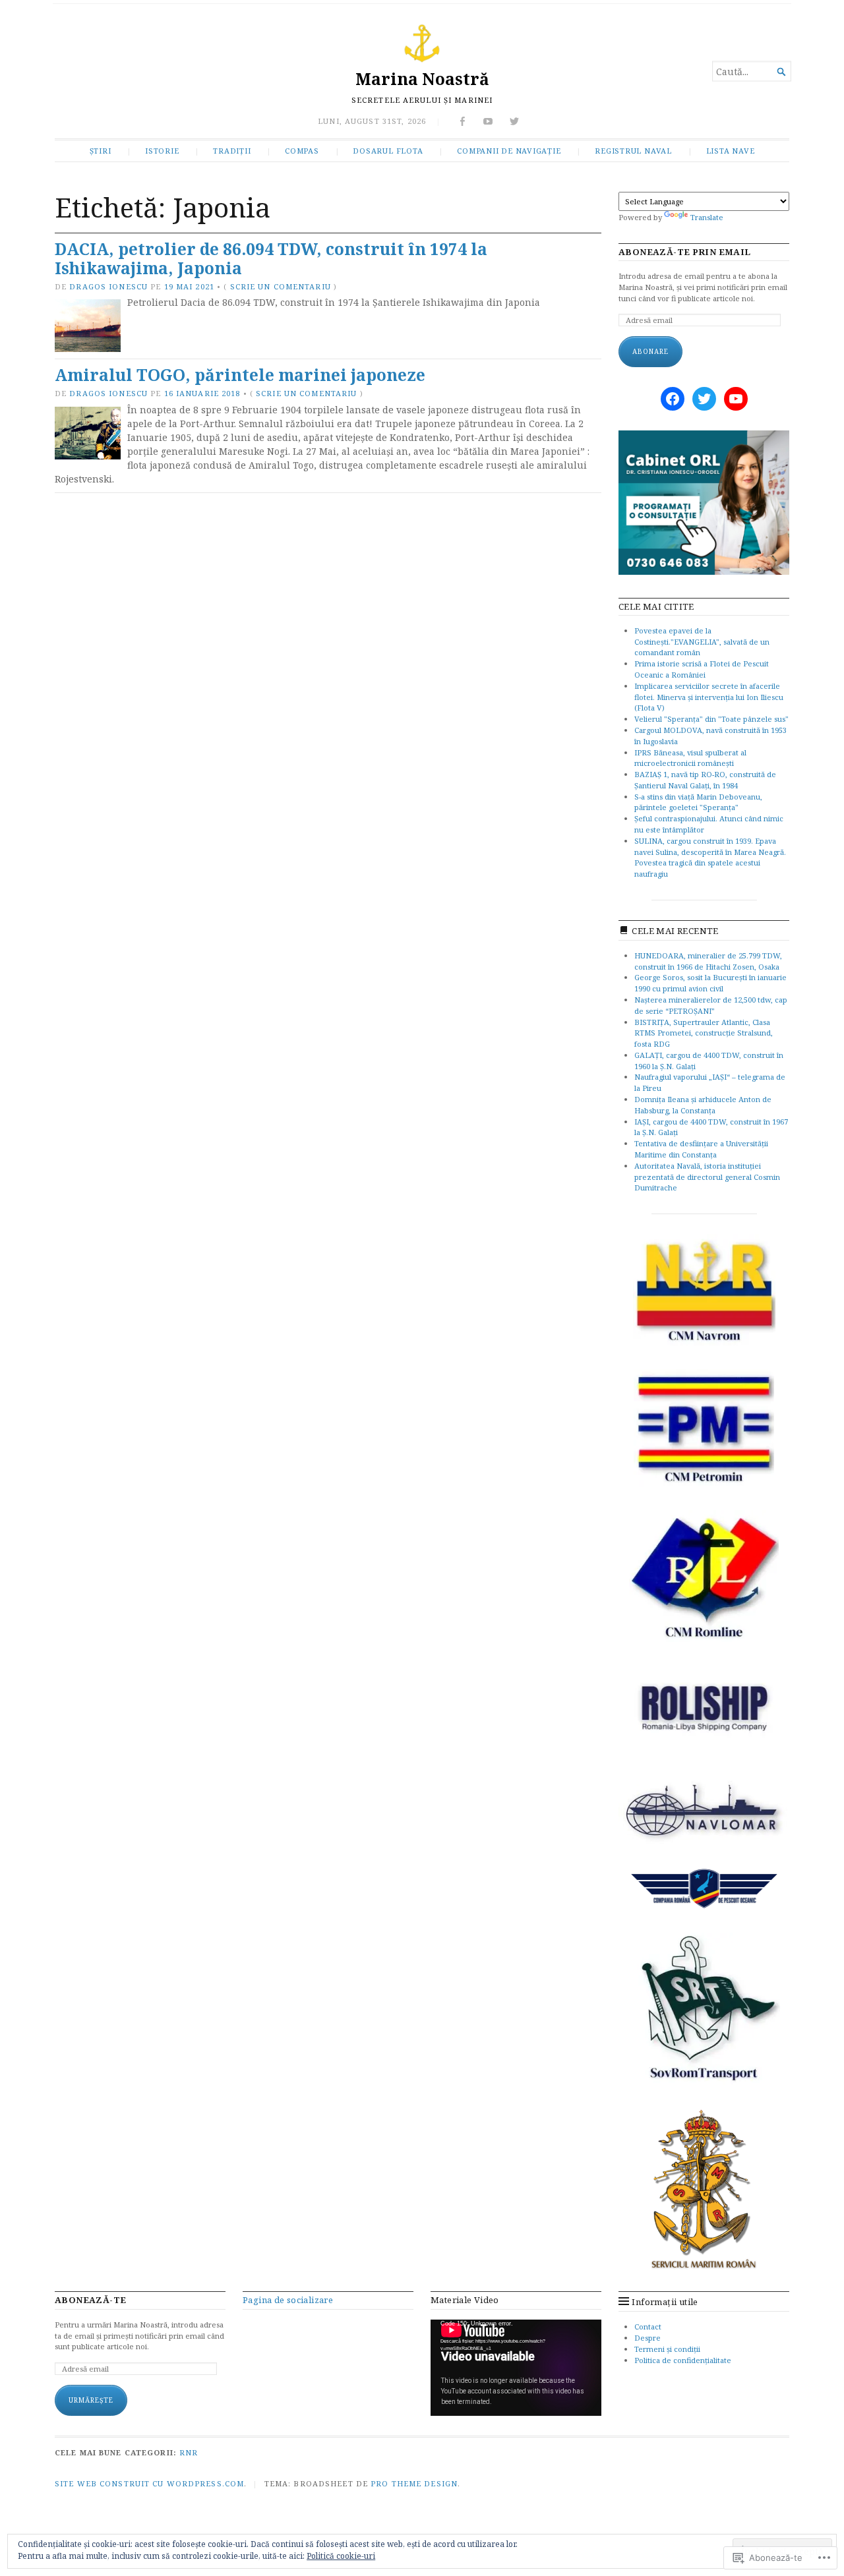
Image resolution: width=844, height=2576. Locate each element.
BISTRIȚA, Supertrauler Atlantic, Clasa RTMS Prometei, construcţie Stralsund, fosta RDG (704, 1033)
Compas (302, 151)
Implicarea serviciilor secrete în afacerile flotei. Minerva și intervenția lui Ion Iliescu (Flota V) (709, 697)
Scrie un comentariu (281, 286)
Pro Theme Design (414, 2483)
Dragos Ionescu (108, 286)
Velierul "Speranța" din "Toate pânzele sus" (711, 719)
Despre (648, 2338)
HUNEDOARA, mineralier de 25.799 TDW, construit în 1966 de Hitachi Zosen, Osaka (708, 961)
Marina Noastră (422, 79)
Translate (707, 217)
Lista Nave (731, 151)
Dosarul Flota (388, 151)
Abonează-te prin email (685, 252)
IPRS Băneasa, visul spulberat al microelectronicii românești (690, 758)
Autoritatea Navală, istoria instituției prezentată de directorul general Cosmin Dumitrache (707, 1177)
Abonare (650, 351)
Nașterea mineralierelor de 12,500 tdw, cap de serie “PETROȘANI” (711, 1005)
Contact (648, 2327)
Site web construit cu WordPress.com (149, 2483)
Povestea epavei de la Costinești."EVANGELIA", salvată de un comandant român (702, 642)
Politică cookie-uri (341, 2556)
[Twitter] (704, 399)
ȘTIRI (101, 151)
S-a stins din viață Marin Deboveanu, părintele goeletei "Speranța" (698, 802)
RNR (189, 2452)
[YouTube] (736, 399)
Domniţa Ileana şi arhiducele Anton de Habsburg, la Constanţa (703, 1105)
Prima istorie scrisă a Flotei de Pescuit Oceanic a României (702, 669)
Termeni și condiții (667, 2349)
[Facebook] (673, 399)
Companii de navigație (509, 151)
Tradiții (232, 151)
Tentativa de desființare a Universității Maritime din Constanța (701, 1149)
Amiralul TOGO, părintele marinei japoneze (240, 375)
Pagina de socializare (288, 2300)
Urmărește (91, 2400)
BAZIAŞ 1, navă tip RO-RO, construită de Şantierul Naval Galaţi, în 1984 (705, 780)
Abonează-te (90, 2300)
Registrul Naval (633, 151)
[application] (516, 2368)
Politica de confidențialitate (683, 2360)
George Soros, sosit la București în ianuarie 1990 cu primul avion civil (710, 983)
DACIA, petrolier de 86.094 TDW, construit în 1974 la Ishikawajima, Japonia (271, 258)
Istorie (162, 151)
